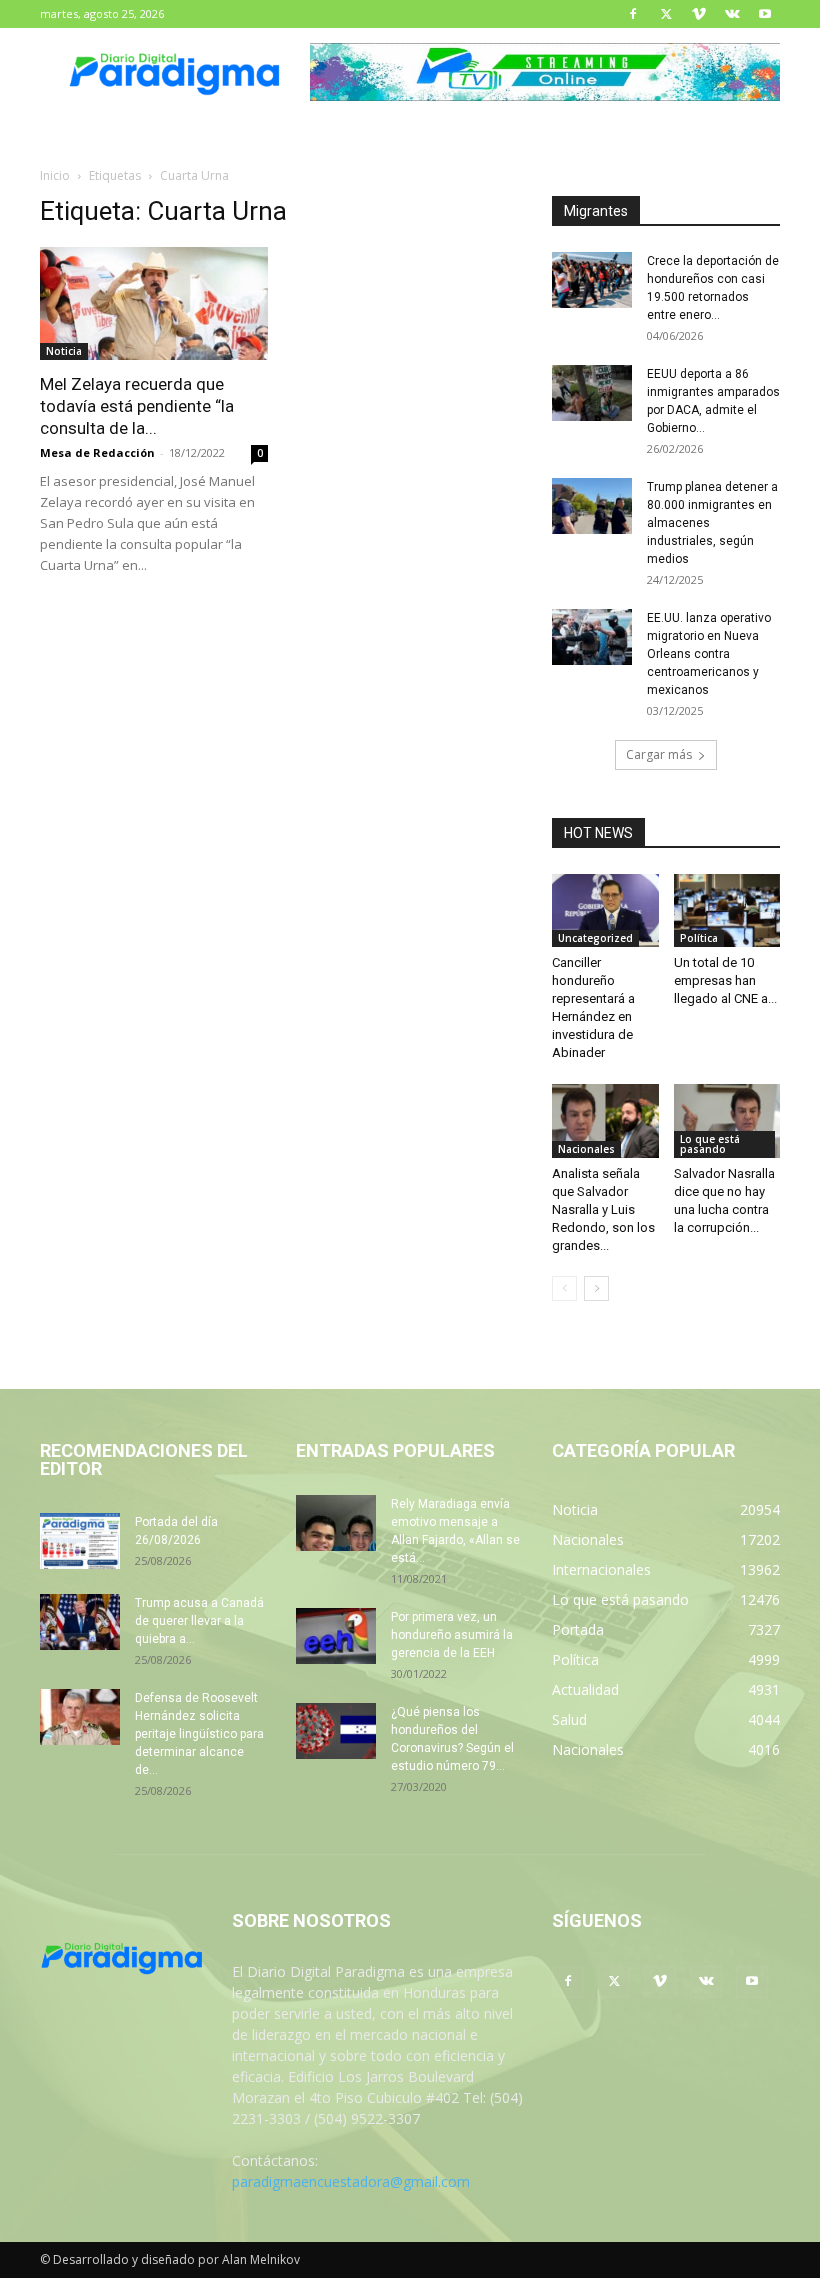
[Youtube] (765, 14)
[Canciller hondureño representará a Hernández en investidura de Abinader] (605, 910)
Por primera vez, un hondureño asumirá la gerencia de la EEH (452, 1635)
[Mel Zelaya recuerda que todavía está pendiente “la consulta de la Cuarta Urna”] (154, 303)
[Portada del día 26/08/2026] (80, 1541)
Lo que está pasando (710, 1144)
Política (699, 938)
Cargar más (659, 754)
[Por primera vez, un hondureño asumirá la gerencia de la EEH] (336, 1636)
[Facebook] (633, 14)
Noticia (64, 351)
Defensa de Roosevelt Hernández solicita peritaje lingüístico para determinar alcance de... (199, 1734)
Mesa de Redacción (97, 452)
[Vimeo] (699, 14)
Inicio (55, 175)
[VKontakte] (732, 14)
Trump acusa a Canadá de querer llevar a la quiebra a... (199, 1621)
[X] (666, 14)
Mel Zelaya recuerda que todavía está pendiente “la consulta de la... (137, 406)
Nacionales (586, 1149)
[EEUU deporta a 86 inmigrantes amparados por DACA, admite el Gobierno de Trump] (592, 393)
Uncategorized (595, 938)
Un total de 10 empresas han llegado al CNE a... (725, 980)
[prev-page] (564, 1288)
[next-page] (596, 1288)
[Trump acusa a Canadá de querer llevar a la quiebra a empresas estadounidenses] (80, 1622)
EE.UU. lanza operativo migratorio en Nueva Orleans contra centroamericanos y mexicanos (709, 654)
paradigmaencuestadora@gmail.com (351, 2181)
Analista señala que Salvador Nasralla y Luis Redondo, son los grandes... (603, 1209)
